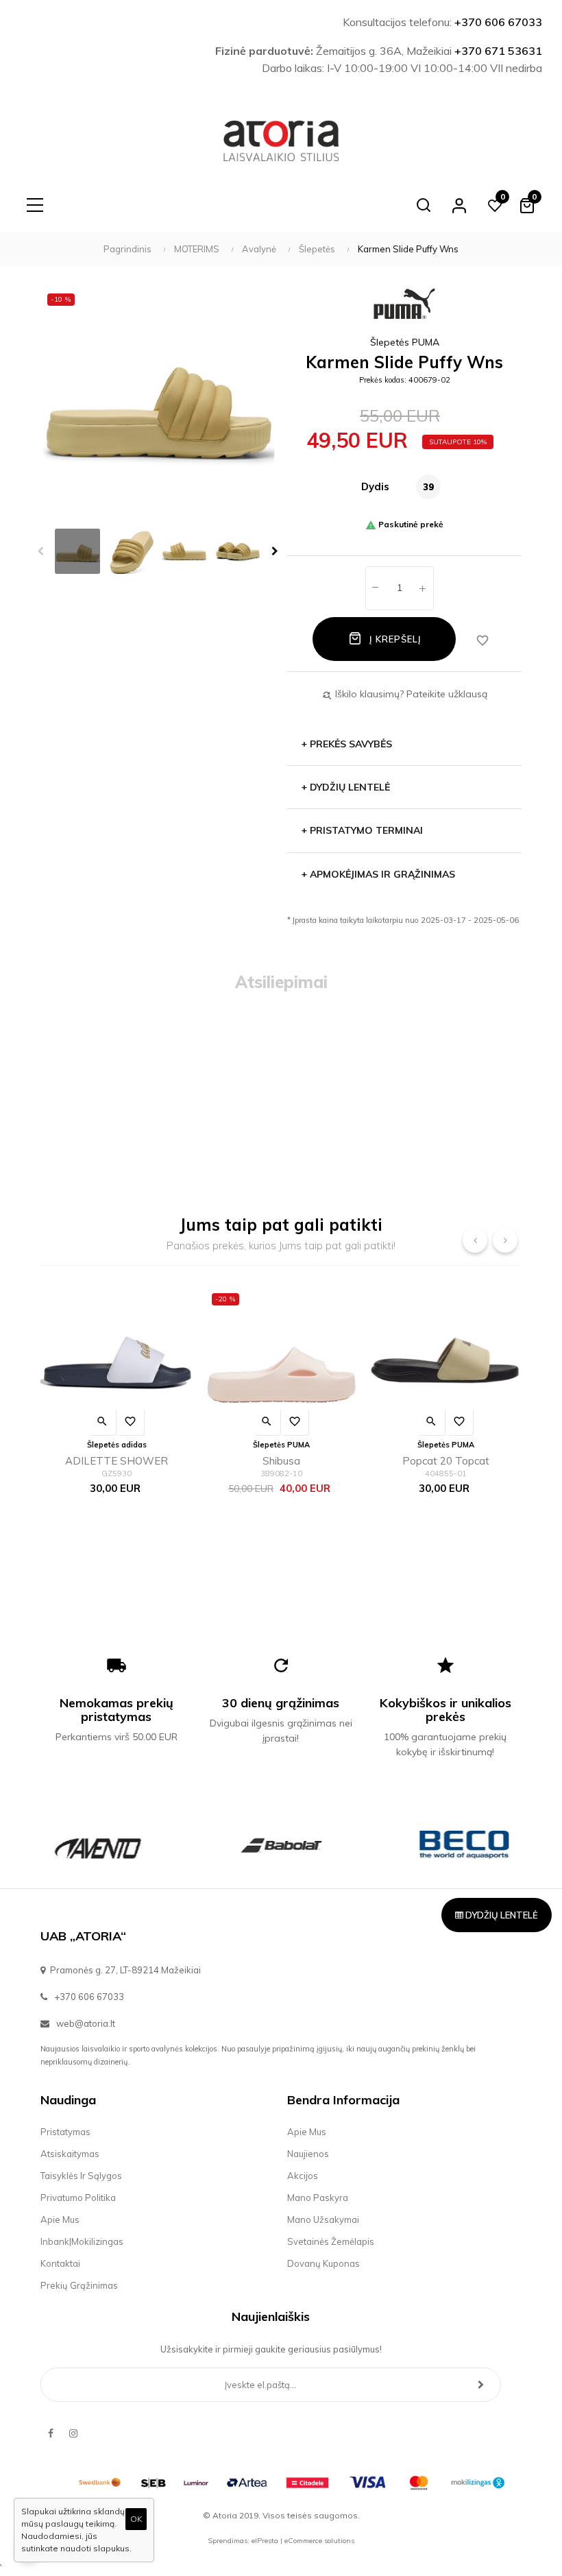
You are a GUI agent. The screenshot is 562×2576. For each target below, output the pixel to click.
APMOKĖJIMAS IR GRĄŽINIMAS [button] (378, 874)
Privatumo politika (78, 2198)
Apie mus (60, 2219)
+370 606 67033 (498, 22)
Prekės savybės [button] (346, 744)
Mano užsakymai (323, 2219)
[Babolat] (281, 1845)
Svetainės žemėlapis (331, 2241)
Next (275, 551)
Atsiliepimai (281, 982)
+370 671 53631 (498, 51)
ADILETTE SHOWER (117, 1461)
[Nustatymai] (459, 205)
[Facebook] (51, 2433)
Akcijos (303, 2176)
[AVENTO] (98, 1845)
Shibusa (281, 1461)
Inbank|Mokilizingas (82, 2241)
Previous (40, 551)
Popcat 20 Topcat (446, 1461)
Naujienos (308, 2154)
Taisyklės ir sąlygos (81, 2176)
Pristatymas (65, 2132)
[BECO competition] (464, 1845)
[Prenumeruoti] (481, 2385)
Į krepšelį (394, 639)
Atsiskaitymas (70, 2154)
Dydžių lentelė (501, 1915)
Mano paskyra (318, 2198)
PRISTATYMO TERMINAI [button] (362, 830)
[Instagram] (73, 2433)
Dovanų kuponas (323, 2263)
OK (136, 2519)
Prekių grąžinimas (79, 2285)
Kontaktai (60, 2263)
